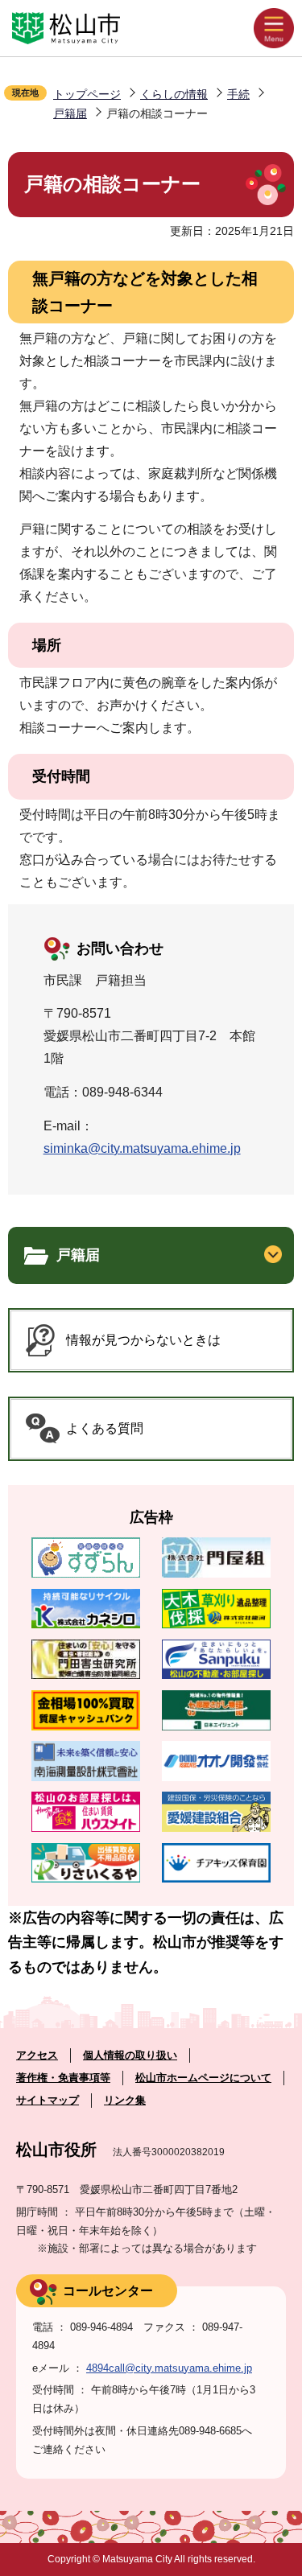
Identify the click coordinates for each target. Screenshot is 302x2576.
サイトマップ (48, 2100)
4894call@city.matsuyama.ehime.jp (169, 2368)
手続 (238, 94)
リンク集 (125, 2100)
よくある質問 (105, 1428)
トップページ (87, 94)
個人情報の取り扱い (130, 2055)
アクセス (37, 2055)
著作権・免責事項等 (63, 2078)
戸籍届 (70, 113)
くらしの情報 (174, 94)
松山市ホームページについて (203, 2078)
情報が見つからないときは (143, 1340)
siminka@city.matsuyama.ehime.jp (142, 1148)
